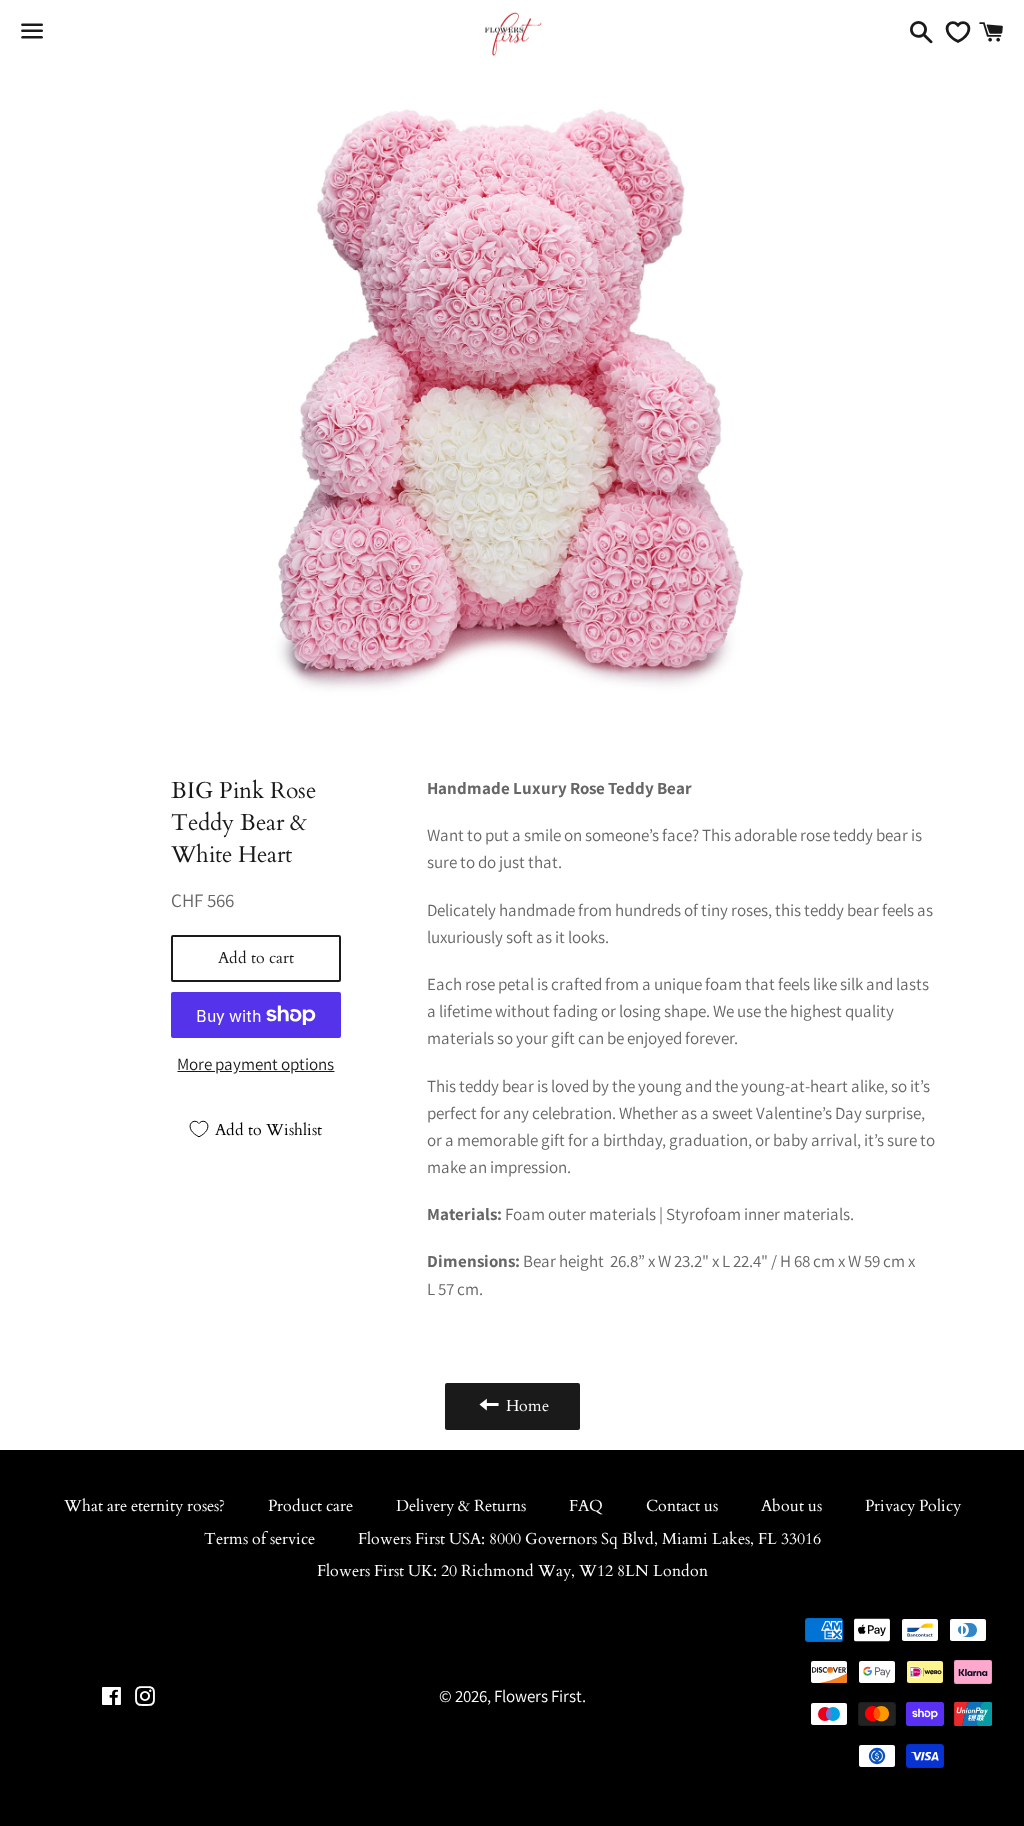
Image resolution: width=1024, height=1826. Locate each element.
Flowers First (538, 1696)
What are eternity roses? (144, 1506)
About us (791, 1506)
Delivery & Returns (461, 1506)
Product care (310, 1506)
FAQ (586, 1506)
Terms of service (259, 1539)
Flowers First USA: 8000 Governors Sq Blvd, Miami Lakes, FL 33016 (589, 1539)
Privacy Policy (913, 1506)
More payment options (255, 1064)
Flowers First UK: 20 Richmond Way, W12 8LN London (512, 1571)
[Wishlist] (953, 32)
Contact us (682, 1506)
